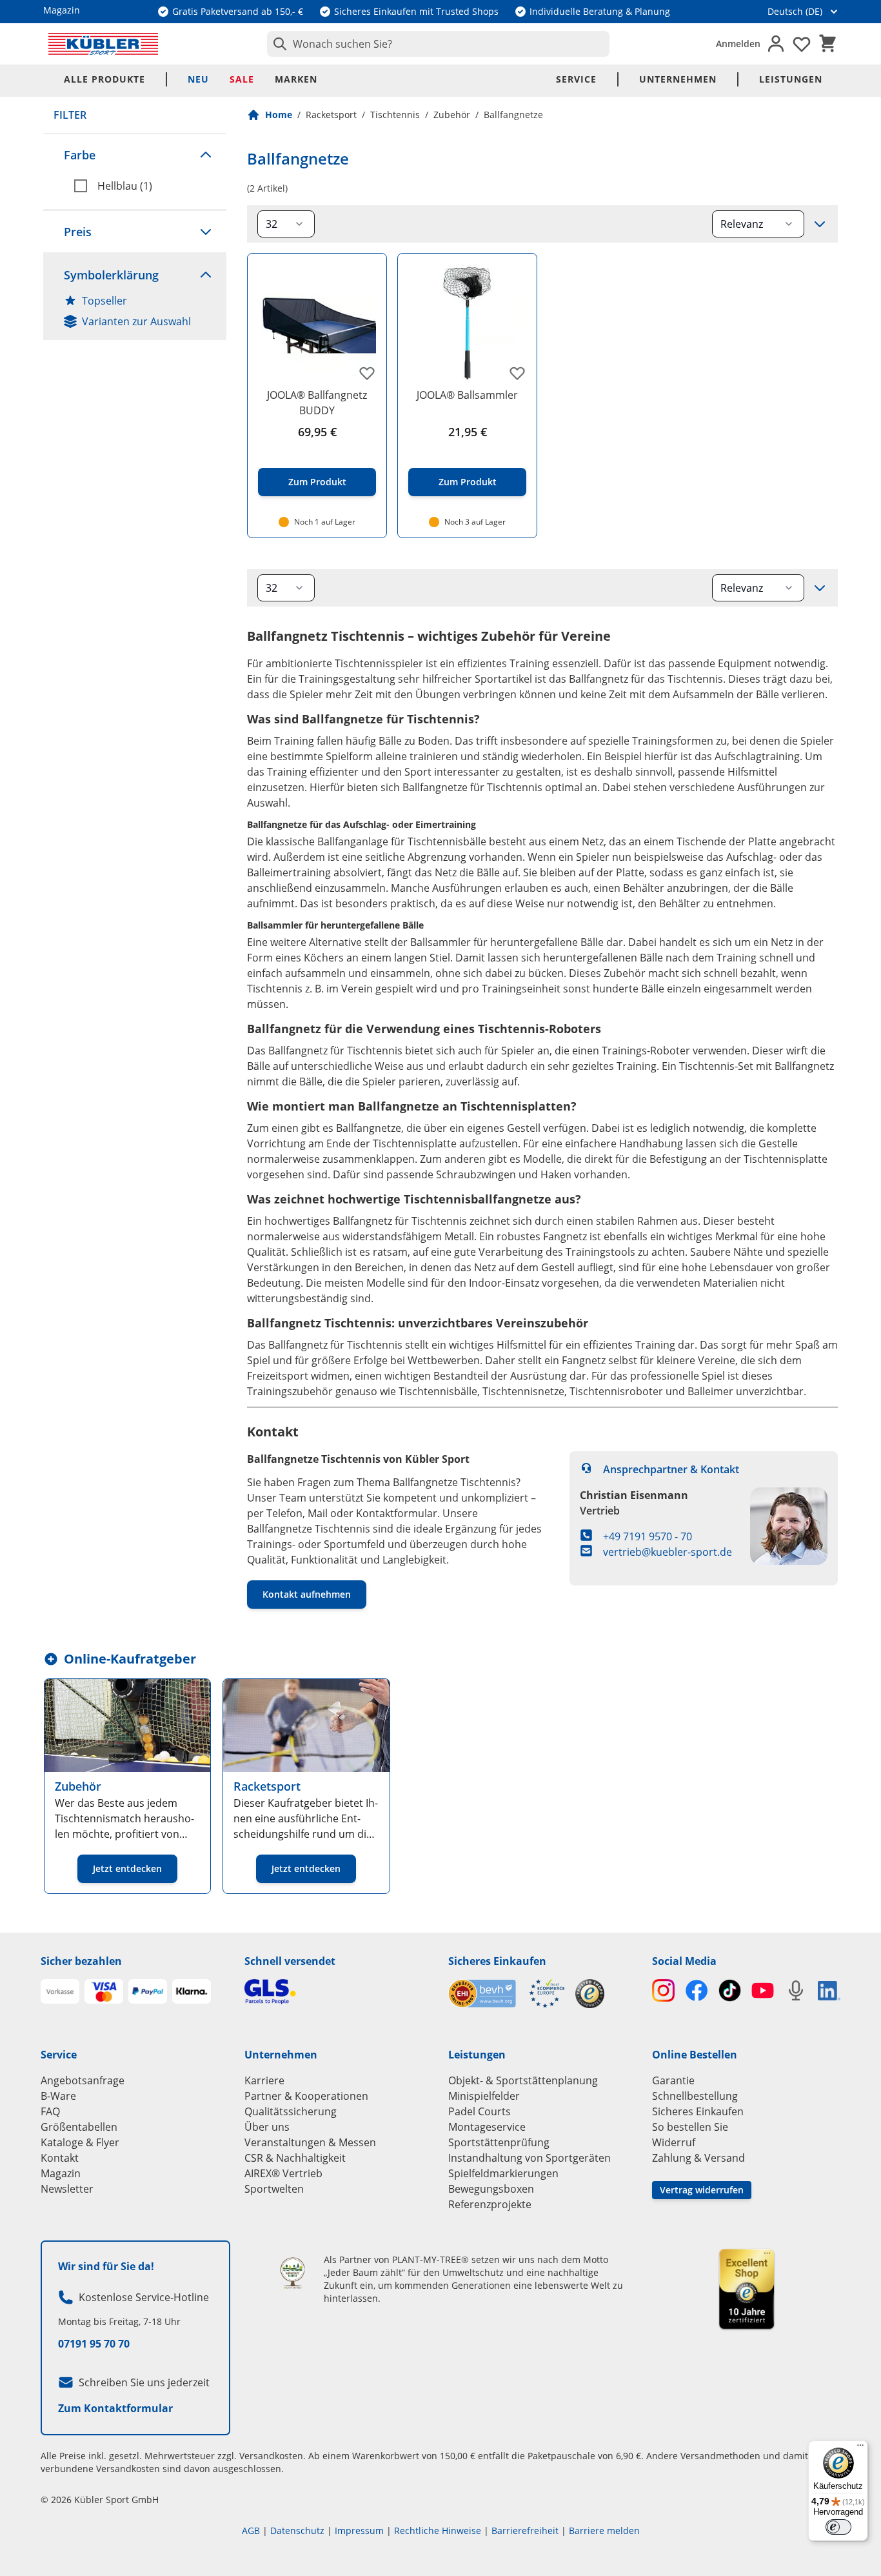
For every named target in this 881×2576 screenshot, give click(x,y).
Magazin (61, 2173)
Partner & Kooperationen (306, 2096)
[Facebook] (696, 1990)
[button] (135, 155)
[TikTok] (730, 1990)
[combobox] (438, 44)
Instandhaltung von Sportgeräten (530, 2158)
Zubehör (452, 115)
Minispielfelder (484, 2096)
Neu (198, 79)
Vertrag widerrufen (702, 2190)
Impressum (359, 2531)
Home (279, 115)
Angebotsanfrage (83, 2080)
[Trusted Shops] (590, 1994)
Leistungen (791, 79)
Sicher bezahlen (81, 1961)
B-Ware (58, 2096)
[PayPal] (148, 1991)
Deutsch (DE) (795, 11)
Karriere (264, 2080)
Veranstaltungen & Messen (310, 2142)
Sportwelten (274, 2189)
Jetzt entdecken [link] (127, 1868)
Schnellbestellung (695, 2096)
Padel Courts (480, 2111)
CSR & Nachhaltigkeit (295, 2158)
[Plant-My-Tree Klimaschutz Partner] (292, 2273)
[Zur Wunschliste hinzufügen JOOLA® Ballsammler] (517, 373)
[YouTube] (763, 1990)
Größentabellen (79, 2127)
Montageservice (487, 2127)
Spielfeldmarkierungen (503, 2173)
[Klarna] (192, 1991)
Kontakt (60, 2158)
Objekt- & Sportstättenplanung (523, 2080)
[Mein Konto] (776, 44)
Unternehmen (678, 79)
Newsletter (67, 2189)
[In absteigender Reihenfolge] (820, 224)
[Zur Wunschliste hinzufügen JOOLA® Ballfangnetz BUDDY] (367, 373)
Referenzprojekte (490, 2204)
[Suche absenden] (277, 44)
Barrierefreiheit (525, 2531)
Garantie (673, 2080)
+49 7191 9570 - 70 (648, 1536)
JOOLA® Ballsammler (467, 395)
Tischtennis (395, 115)
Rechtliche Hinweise (438, 2531)
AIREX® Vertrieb (283, 2173)
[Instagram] (663, 1990)
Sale (242, 79)
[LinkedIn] (829, 1991)
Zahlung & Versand (698, 2158)
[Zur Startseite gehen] (103, 44)
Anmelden (738, 44)
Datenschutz (297, 2531)
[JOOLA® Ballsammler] (467, 323)
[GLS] (339, 1992)
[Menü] (860, 2448)
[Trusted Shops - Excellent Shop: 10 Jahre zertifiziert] (747, 2289)
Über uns (267, 2127)
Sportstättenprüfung (499, 2142)
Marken (296, 79)
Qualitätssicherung (291, 2111)
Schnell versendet (290, 1961)
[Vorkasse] (60, 1991)
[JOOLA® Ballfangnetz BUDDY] (317, 323)
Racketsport (331, 115)
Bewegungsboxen (491, 2189)
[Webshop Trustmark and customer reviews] (507, 1994)
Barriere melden (604, 2531)
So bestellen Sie (690, 2127)
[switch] (838, 2527)
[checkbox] (145, 186)
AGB (251, 2531)
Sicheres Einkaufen (497, 1961)
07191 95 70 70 (94, 2344)
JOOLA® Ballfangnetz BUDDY (317, 403)
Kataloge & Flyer (80, 2142)
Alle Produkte (104, 79)
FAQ (50, 2111)
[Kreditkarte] (104, 1991)
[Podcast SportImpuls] (796, 1990)
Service (576, 79)
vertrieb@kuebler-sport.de (668, 1552)
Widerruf (674, 2142)
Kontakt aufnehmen (307, 1594)
